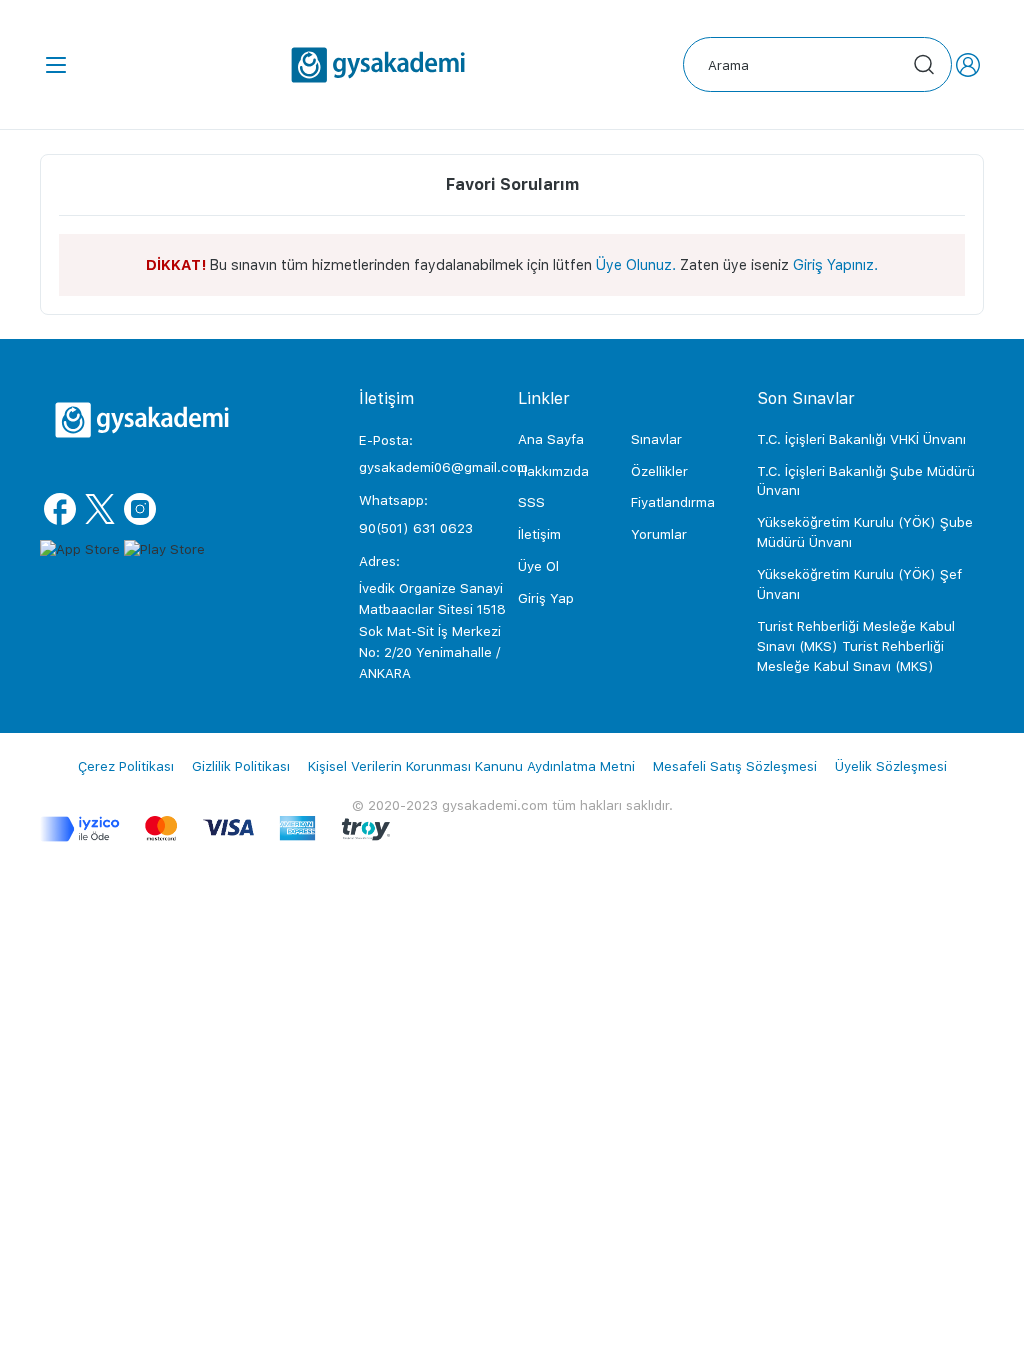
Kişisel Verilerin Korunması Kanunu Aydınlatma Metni (471, 766)
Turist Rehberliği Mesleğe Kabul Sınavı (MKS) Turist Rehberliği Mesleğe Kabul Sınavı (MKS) (856, 646)
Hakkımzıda (553, 471)
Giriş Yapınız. (835, 264)
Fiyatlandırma (673, 502)
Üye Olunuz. (636, 264)
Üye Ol (538, 566)
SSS (531, 502)
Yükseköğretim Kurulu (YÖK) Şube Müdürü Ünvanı (865, 532)
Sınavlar (656, 439)
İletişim (539, 534)
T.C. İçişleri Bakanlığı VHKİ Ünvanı (861, 439)
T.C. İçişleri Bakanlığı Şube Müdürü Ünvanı (866, 481)
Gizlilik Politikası (241, 766)
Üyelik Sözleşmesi (891, 766)
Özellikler (659, 471)
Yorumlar (659, 534)
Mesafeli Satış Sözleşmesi (735, 766)
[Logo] (378, 65)
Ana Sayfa (551, 439)
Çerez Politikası (126, 766)
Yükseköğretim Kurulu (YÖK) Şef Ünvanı (859, 584)
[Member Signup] (968, 65)
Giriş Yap (546, 598)
